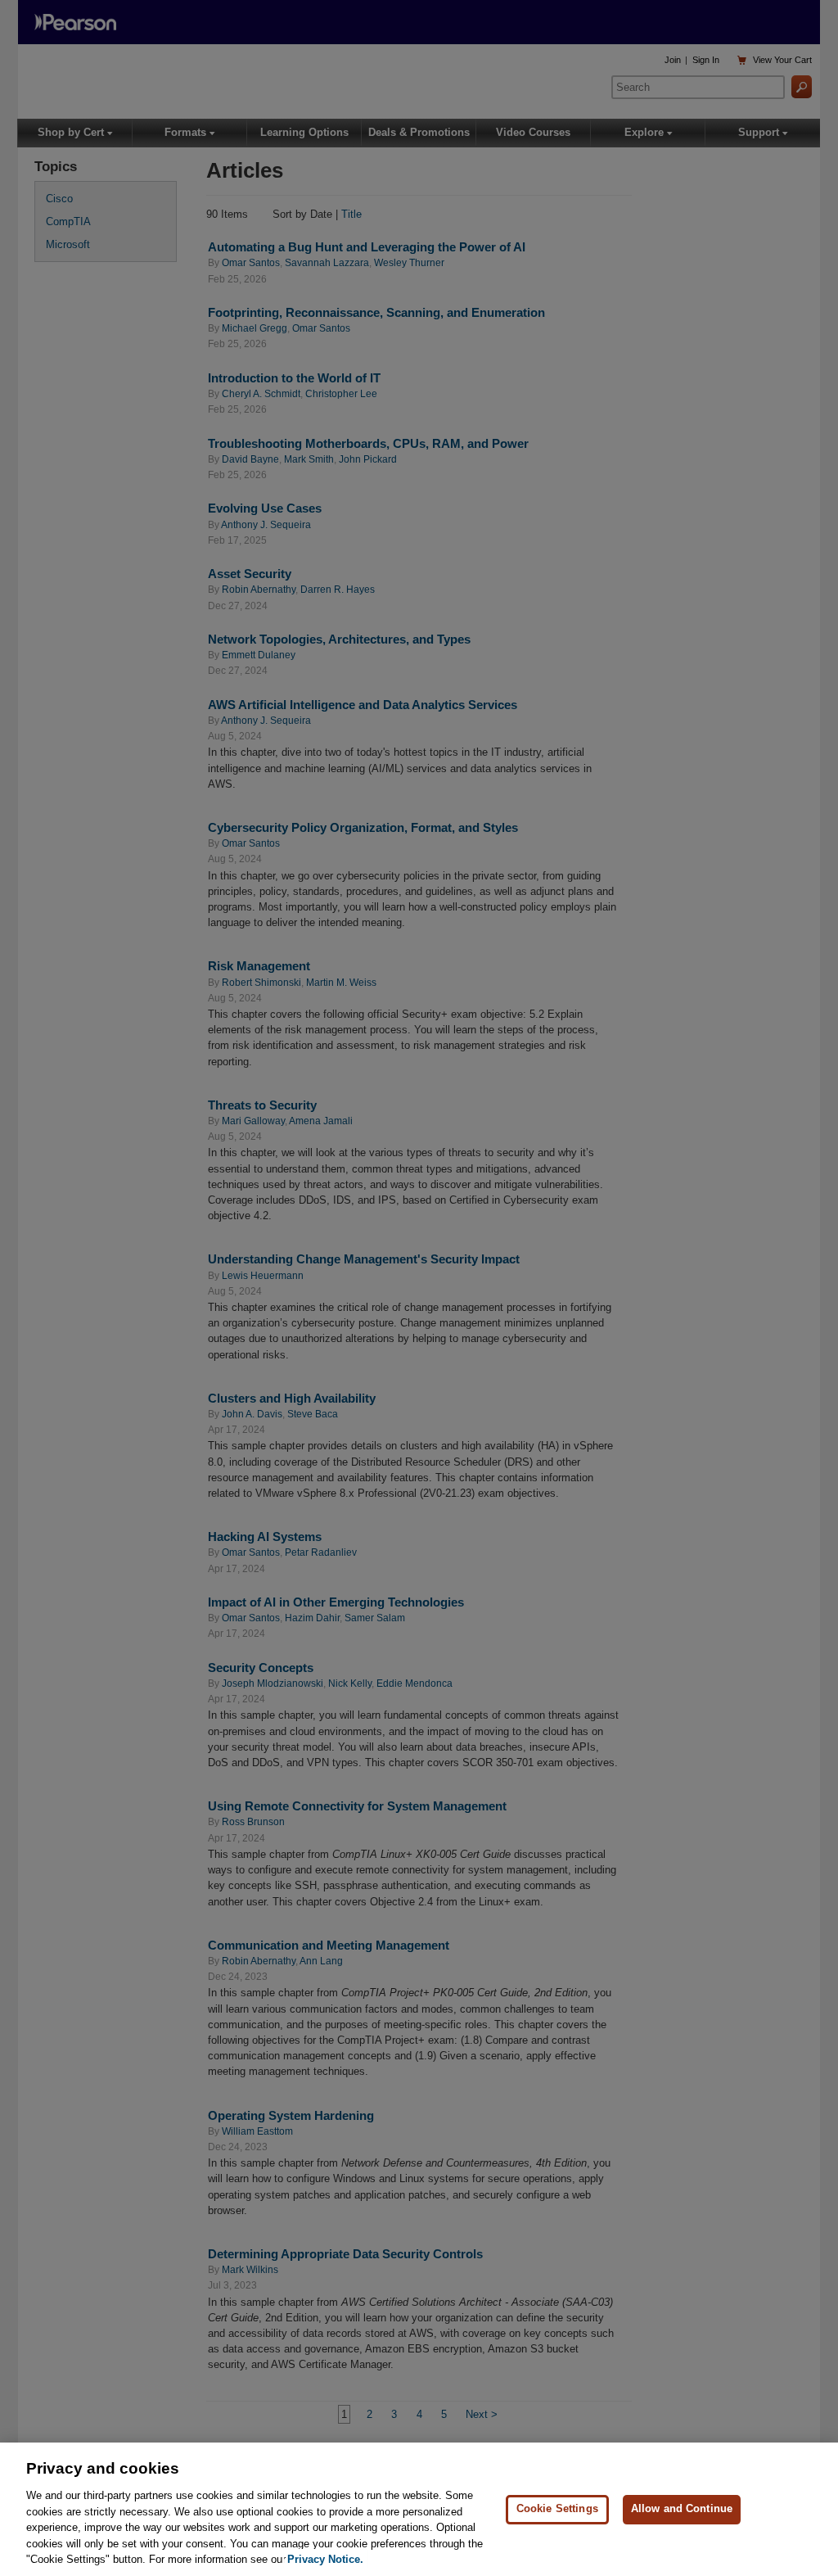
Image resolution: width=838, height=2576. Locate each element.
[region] (419, 2509)
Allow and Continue (682, 2508)
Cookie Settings (557, 2508)
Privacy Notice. (325, 2559)
